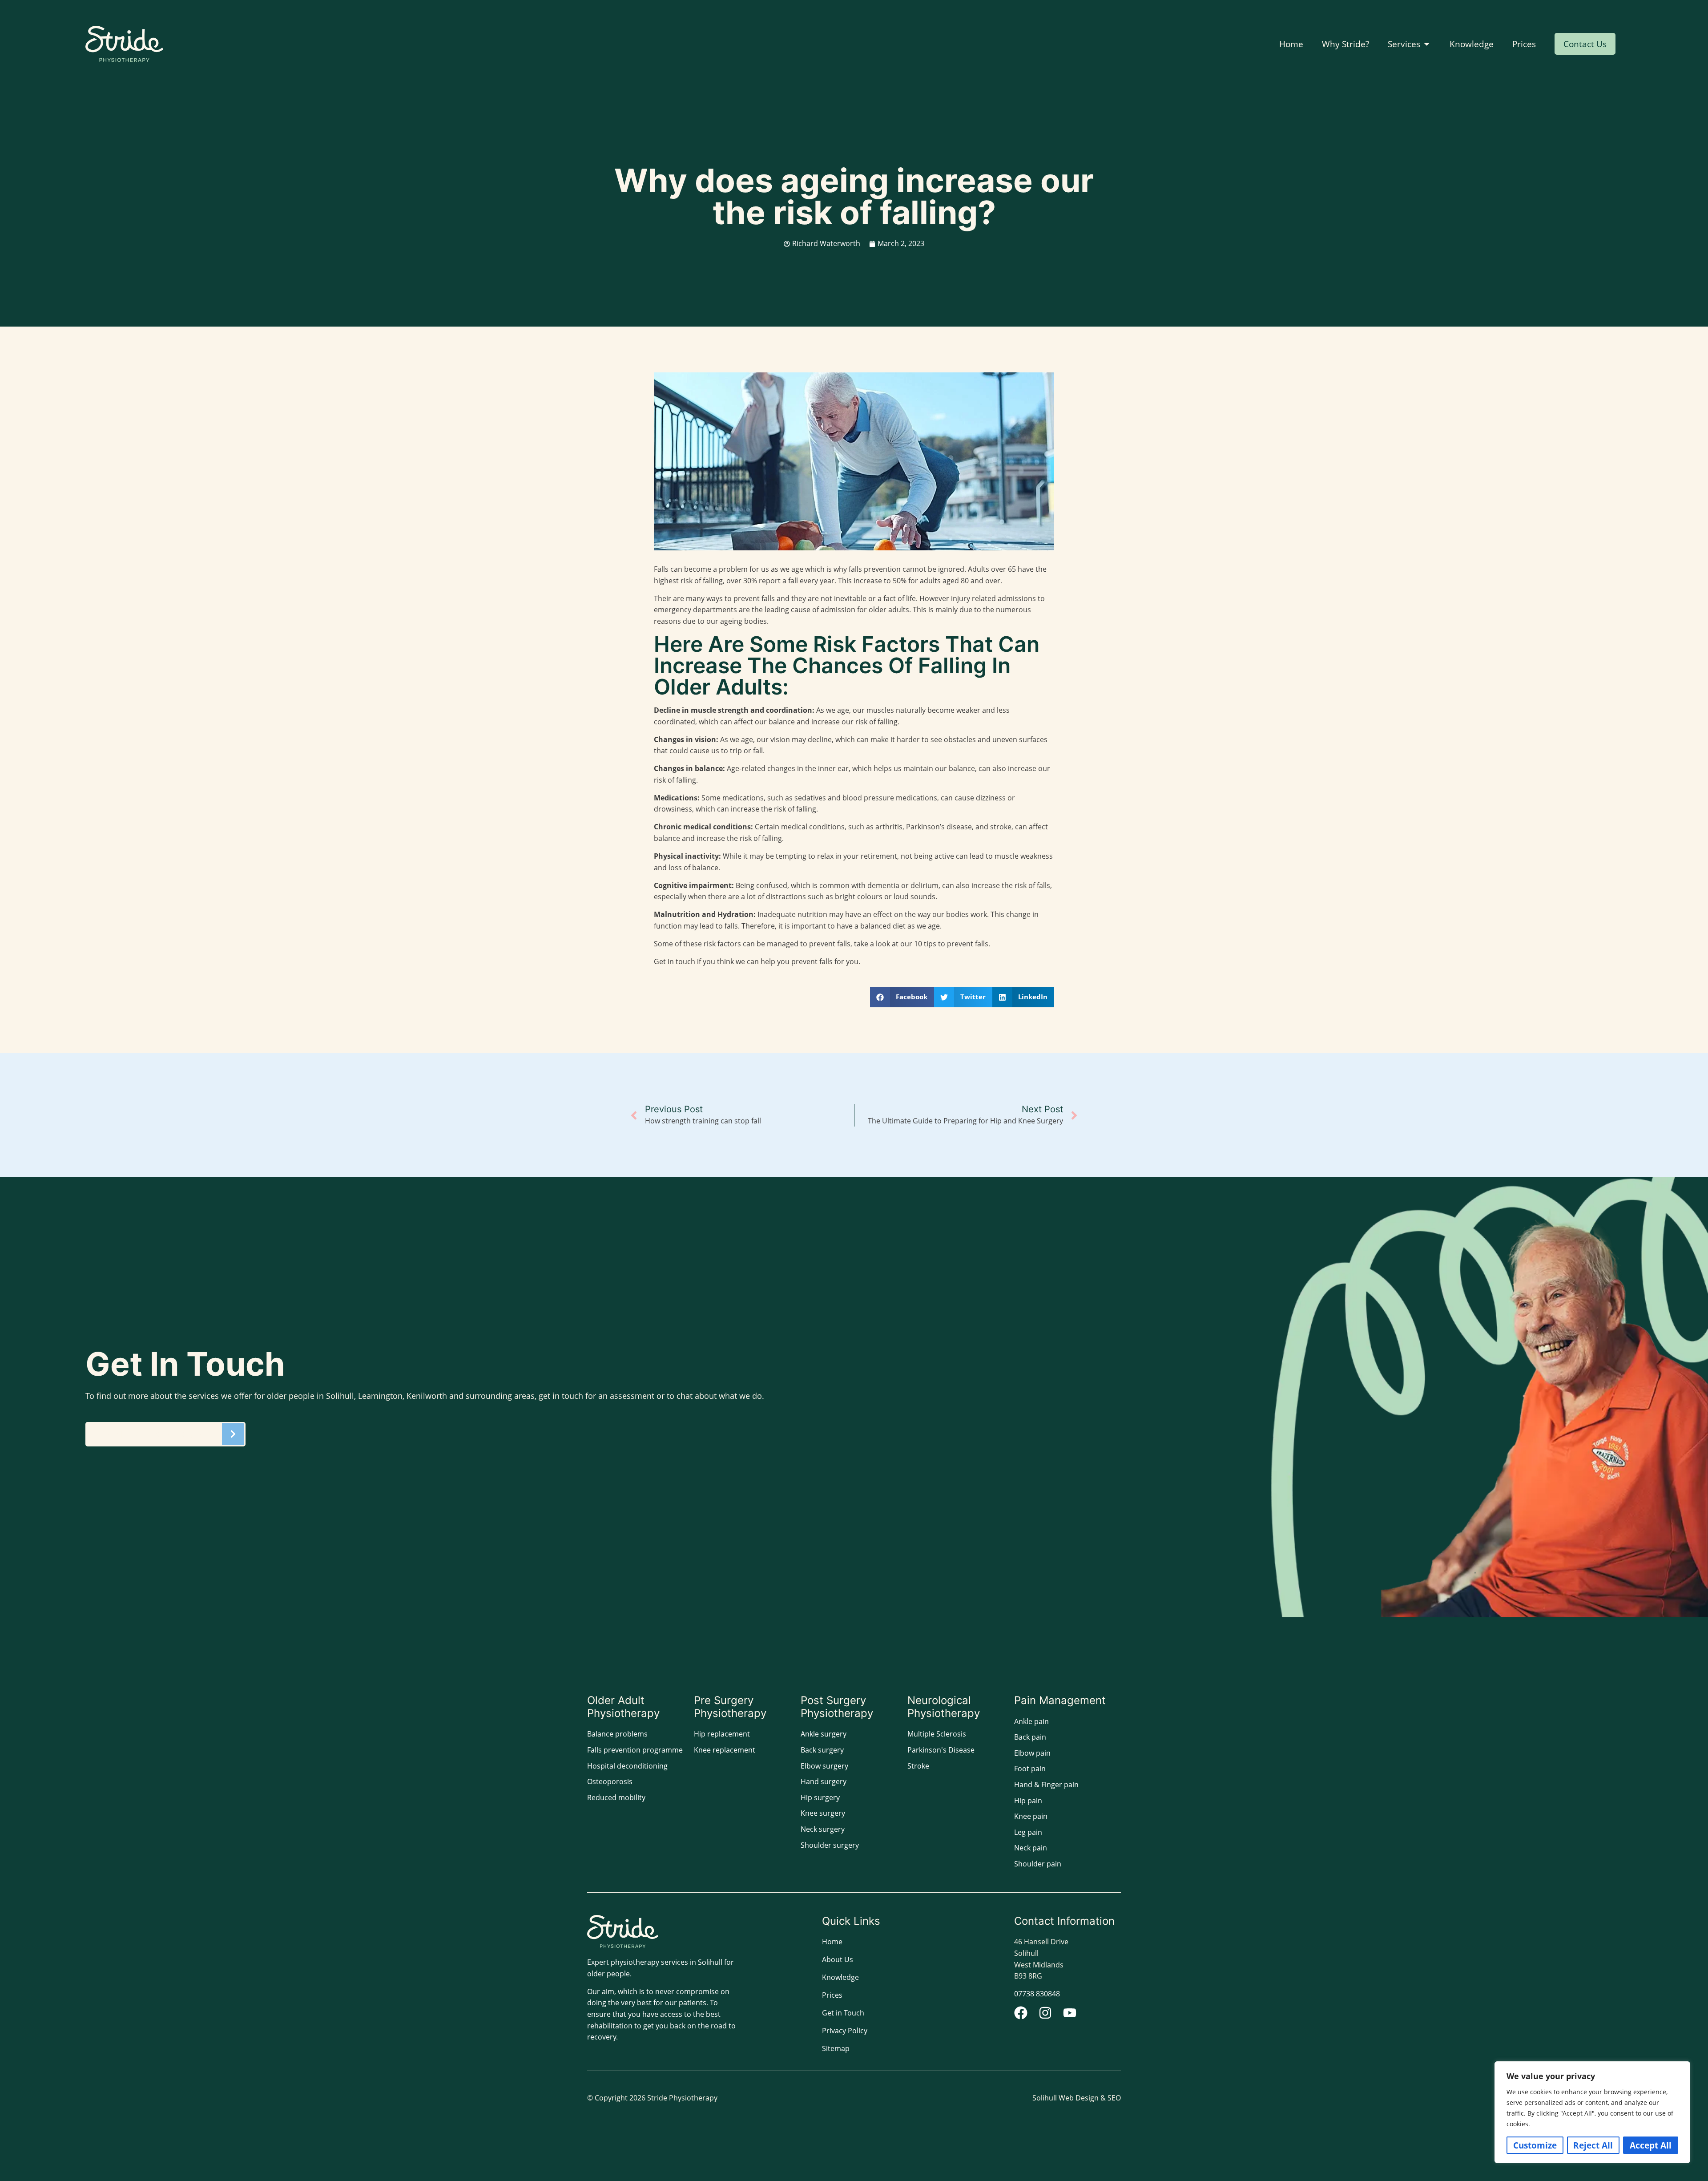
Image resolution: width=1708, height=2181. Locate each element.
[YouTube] (1070, 2013)
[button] (902, 997)
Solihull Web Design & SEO (1077, 2098)
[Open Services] (1427, 44)
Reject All (1593, 2145)
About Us (838, 1959)
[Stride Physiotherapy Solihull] (124, 44)
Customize (1535, 2145)
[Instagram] (1045, 2013)
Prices (832, 1995)
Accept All (1651, 2145)
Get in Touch (843, 2013)
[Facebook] (1021, 2013)
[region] (1592, 2112)
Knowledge (840, 1977)
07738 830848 (1037, 1994)
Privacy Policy (845, 2031)
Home (832, 1942)
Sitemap (836, 2048)
